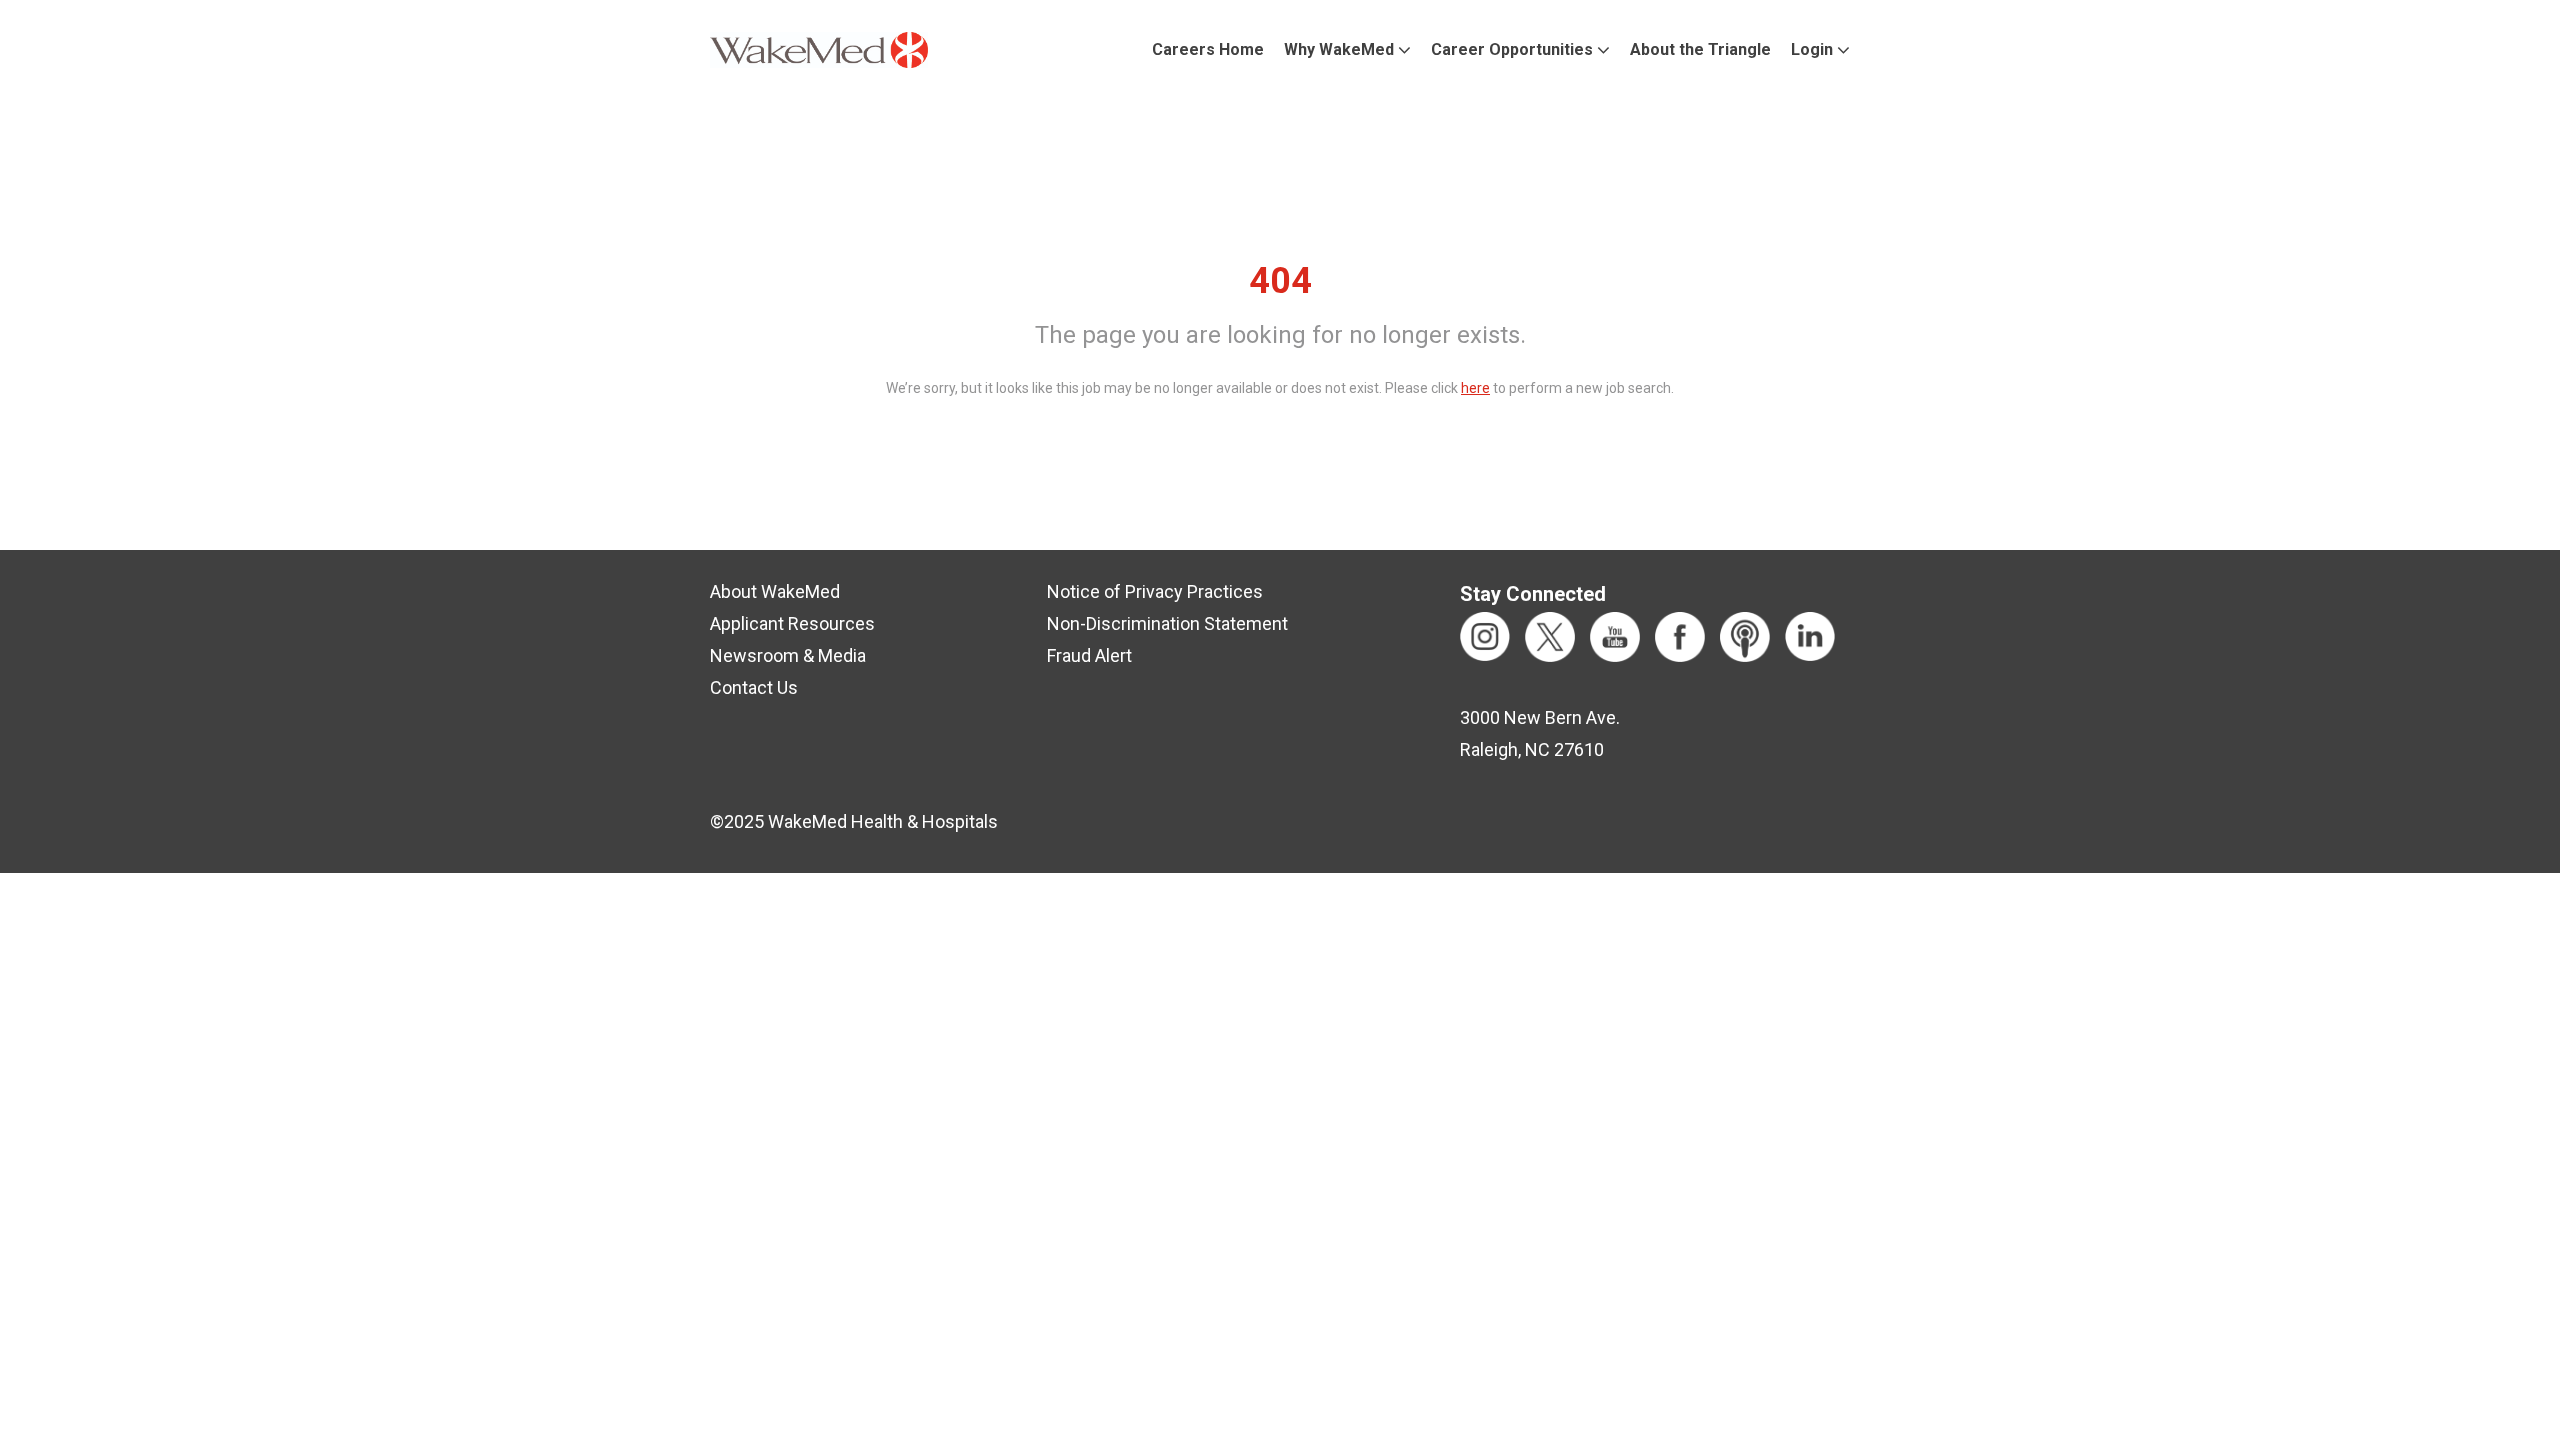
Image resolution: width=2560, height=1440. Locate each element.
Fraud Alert (1089, 655)
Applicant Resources (792, 623)
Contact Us (754, 687)
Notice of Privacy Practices (1155, 591)
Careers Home (1208, 49)
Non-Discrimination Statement (1167, 623)
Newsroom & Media (788, 655)
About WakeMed (775, 591)
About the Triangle (1700, 49)
